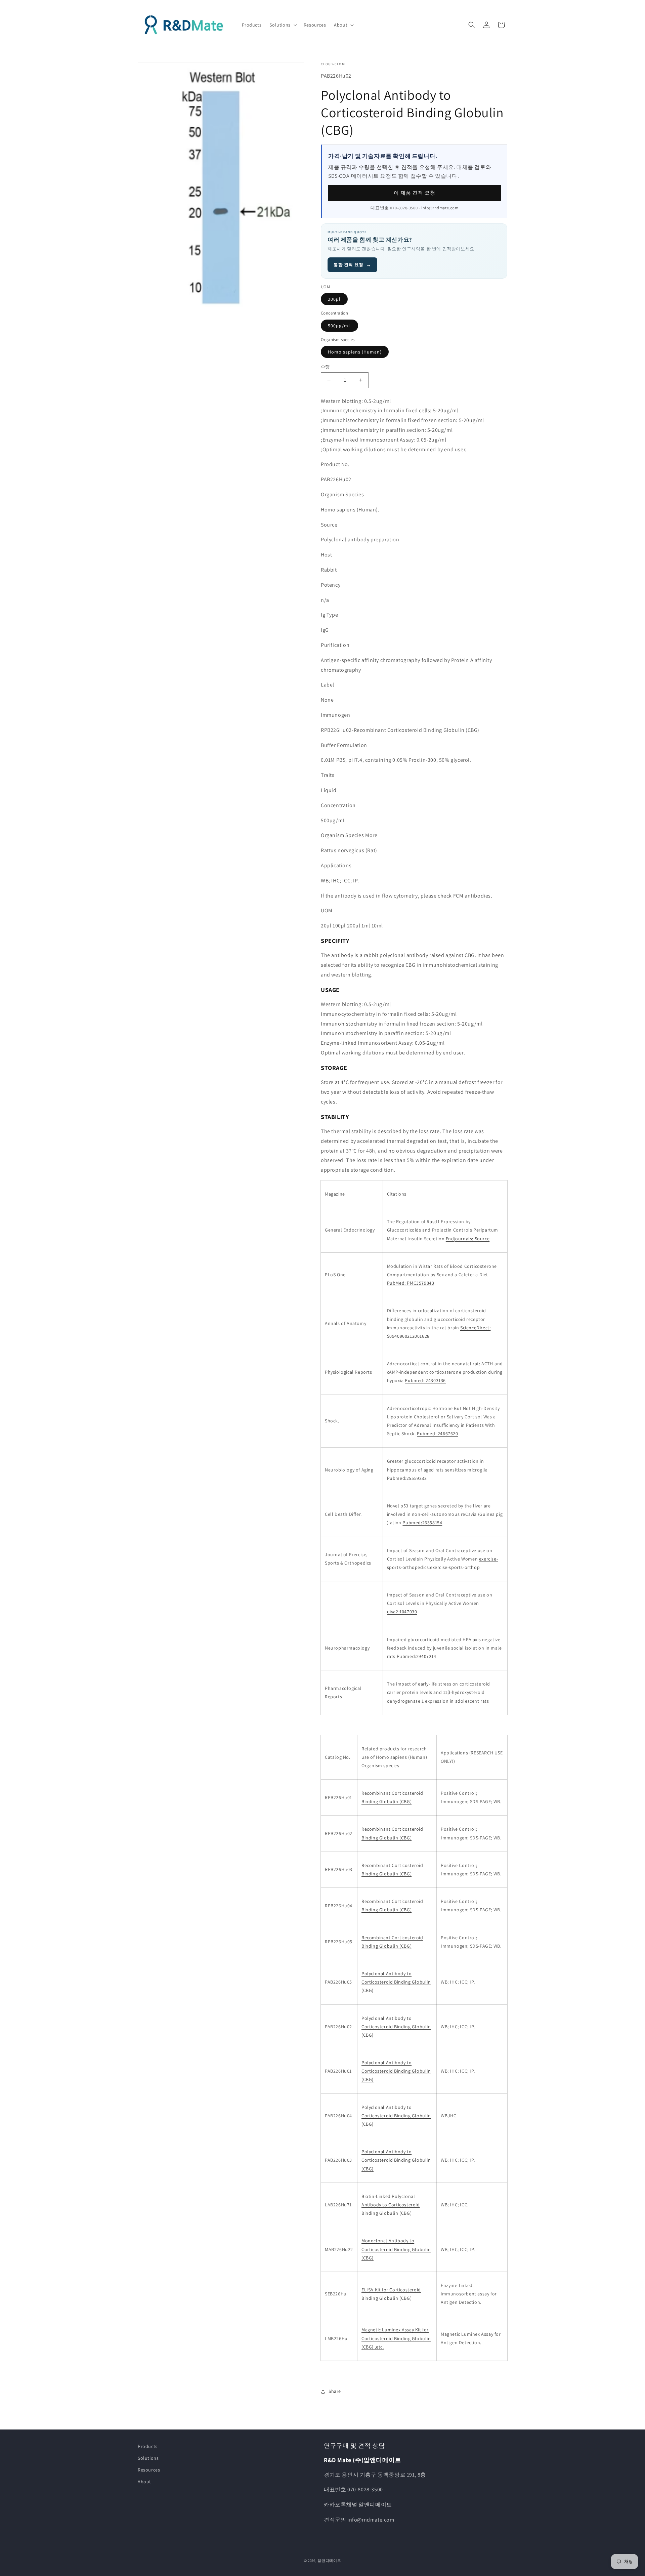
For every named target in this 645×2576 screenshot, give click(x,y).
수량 (325, 367)
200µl (334, 299)
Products (148, 2446)
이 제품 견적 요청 (415, 193)
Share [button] (335, 2391)
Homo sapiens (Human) (355, 352)
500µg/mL (339, 326)
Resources (149, 2470)
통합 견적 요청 (352, 265)
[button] (282, 25)
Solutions (148, 2458)
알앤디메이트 (329, 2561)
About (144, 2482)
